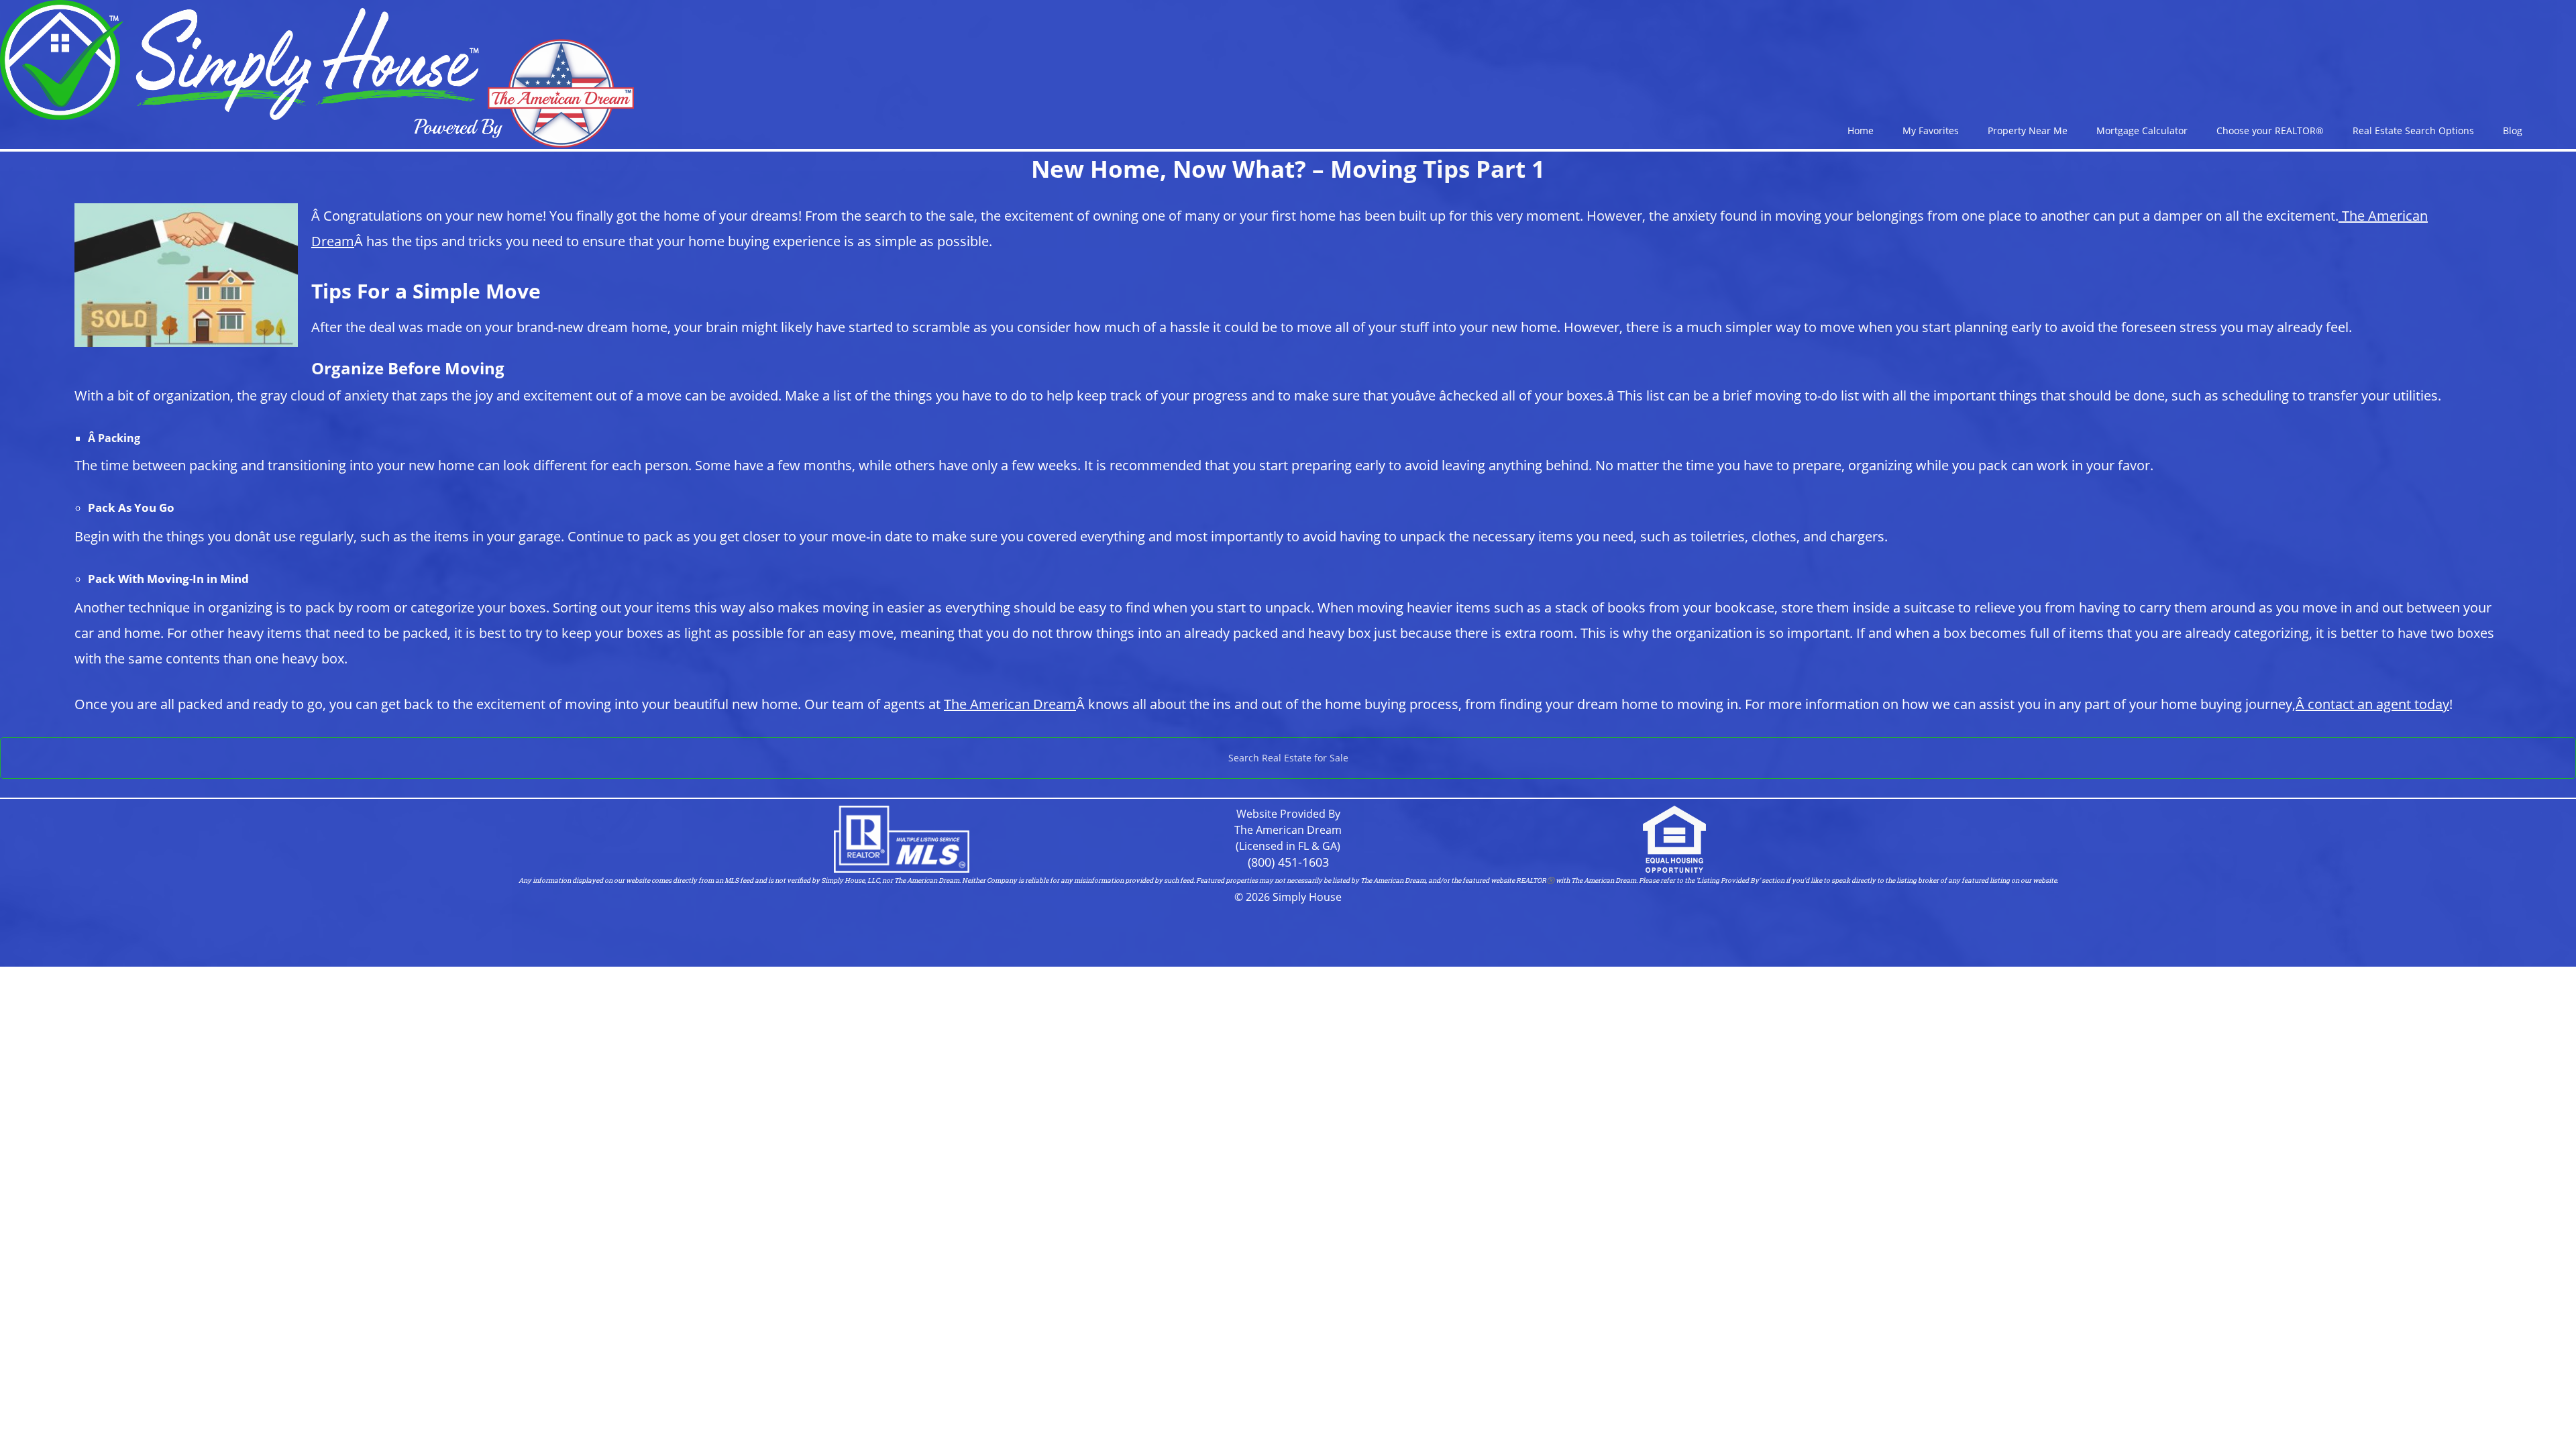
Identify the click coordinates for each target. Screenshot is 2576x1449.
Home (1861, 130)
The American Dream (1010, 704)
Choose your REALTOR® (2270, 130)
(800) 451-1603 (1288, 862)
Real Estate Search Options (2413, 130)
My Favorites (1931, 130)
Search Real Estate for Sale (1288, 758)
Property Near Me (2028, 130)
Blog (2513, 130)
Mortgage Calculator (2142, 130)
